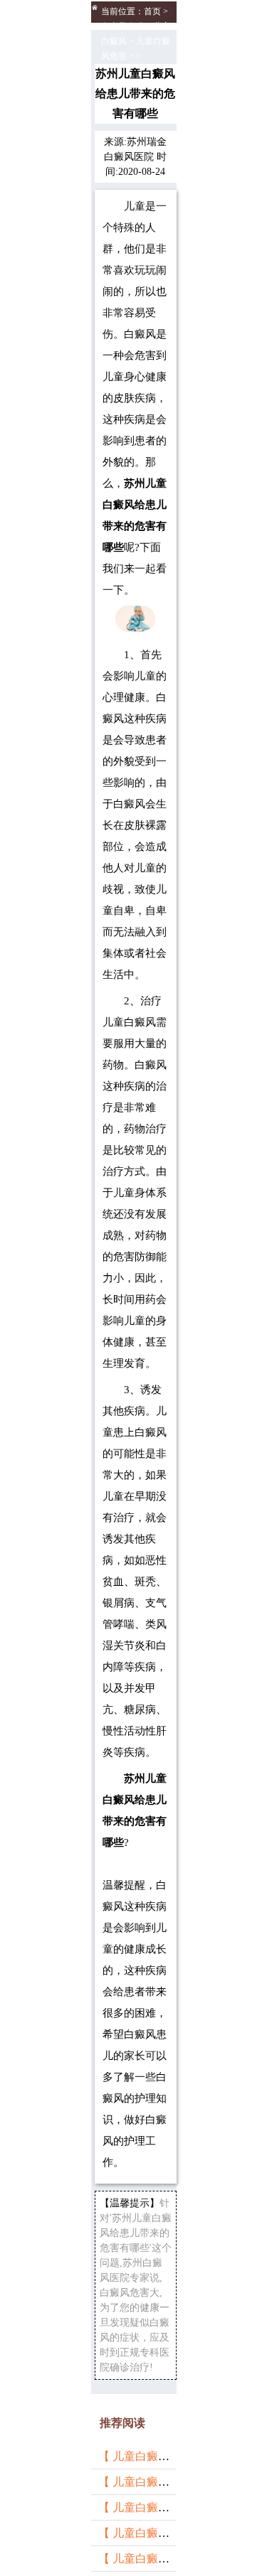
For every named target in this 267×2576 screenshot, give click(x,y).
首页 (152, 11)
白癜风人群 (122, 26)
